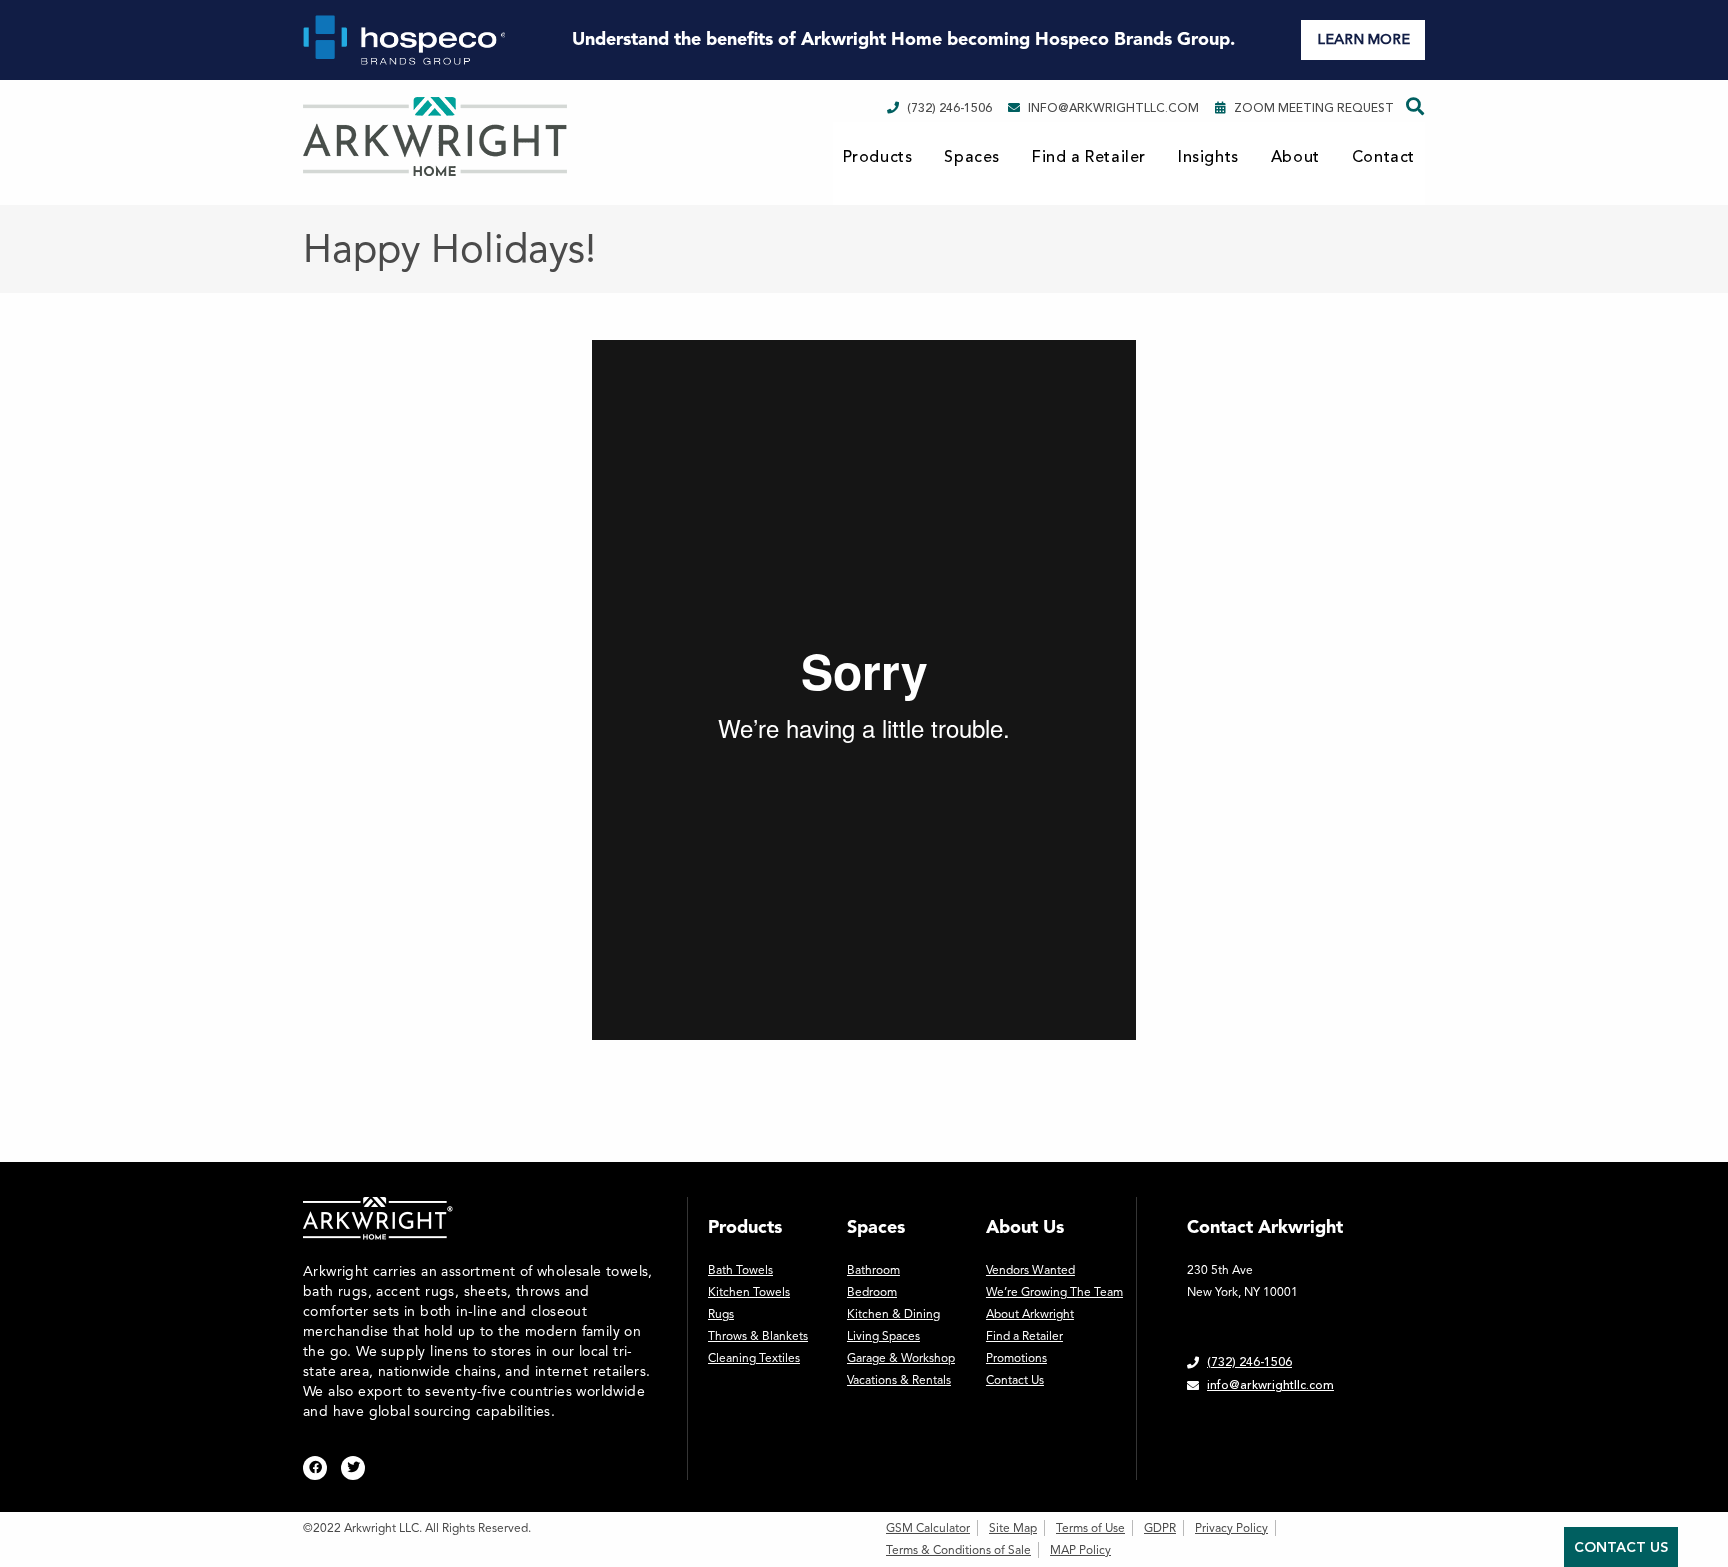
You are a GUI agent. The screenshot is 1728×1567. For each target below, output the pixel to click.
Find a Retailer (1089, 157)
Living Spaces (883, 1336)
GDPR (1160, 1528)
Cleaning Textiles (754, 1358)
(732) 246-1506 (949, 108)
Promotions (1016, 1358)
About (1295, 157)
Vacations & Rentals (899, 1380)
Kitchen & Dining (893, 1314)
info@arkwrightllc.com (1113, 108)
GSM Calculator (928, 1528)
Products (878, 157)
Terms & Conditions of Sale (958, 1550)
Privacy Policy (1231, 1528)
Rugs (721, 1314)
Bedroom (872, 1292)
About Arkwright (1030, 1314)
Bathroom (873, 1270)
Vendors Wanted (1030, 1270)
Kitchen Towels (749, 1292)
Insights (1208, 157)
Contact (1383, 157)
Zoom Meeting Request (1314, 108)
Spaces (972, 157)
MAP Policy (1080, 1550)
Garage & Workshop (901, 1358)
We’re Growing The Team (1054, 1292)
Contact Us (1015, 1380)
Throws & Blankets (758, 1336)
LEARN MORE (1363, 39)
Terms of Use (1090, 1528)
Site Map (1013, 1528)
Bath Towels (740, 1270)
